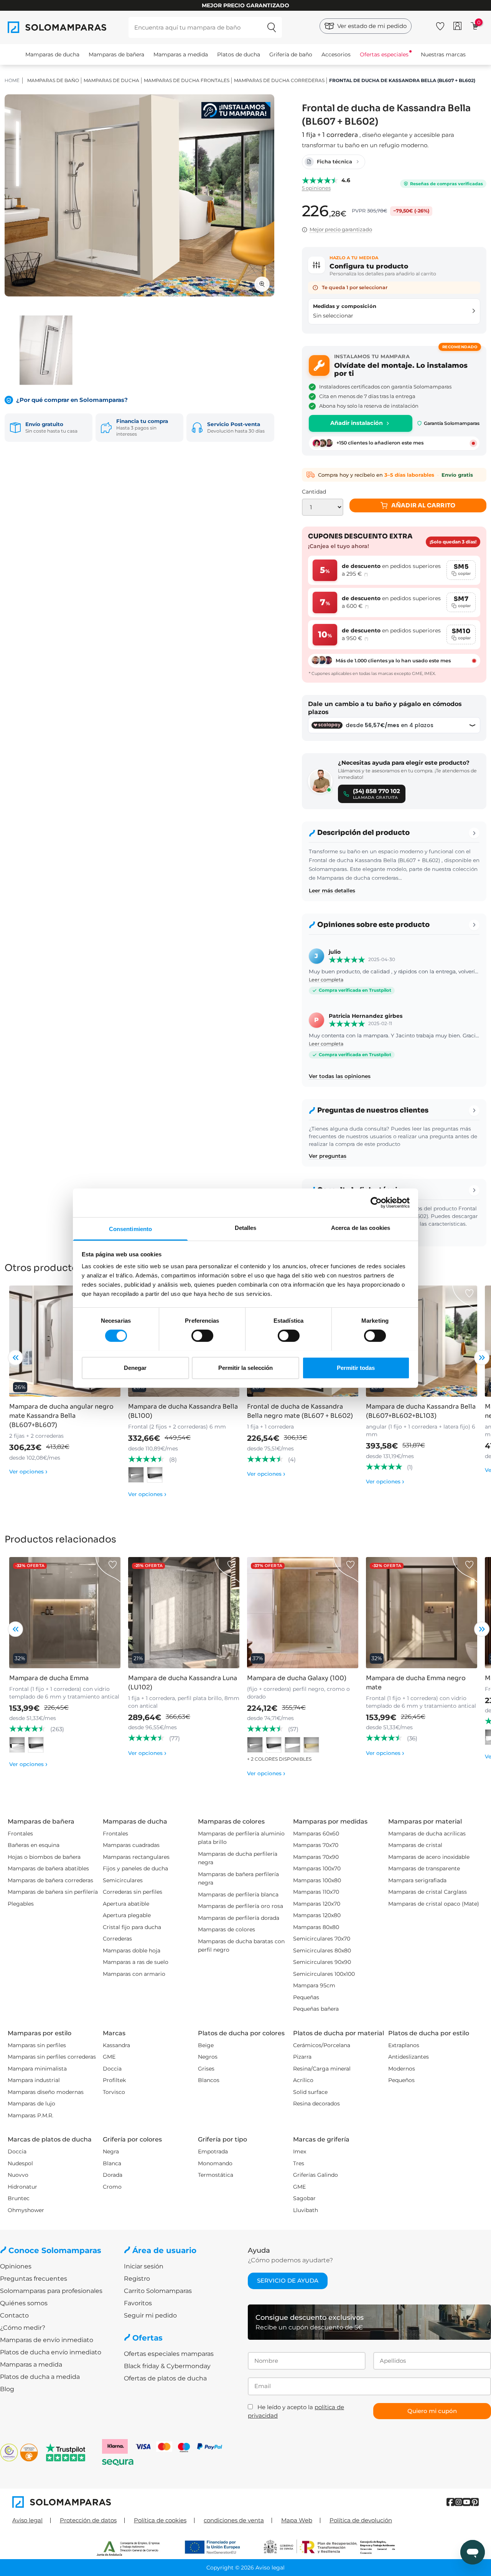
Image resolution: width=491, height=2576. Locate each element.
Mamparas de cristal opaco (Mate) (434, 1904)
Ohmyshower (26, 2210)
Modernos (402, 2069)
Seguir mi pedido (150, 2315)
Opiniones (16, 2266)
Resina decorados (316, 2104)
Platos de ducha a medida (40, 2377)
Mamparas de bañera (116, 54)
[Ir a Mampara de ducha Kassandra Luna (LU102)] (184, 1613)
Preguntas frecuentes (34, 2279)
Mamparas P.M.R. (30, 2115)
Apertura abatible (126, 1904)
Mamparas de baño (53, 80)
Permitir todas (356, 1367)
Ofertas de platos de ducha (165, 2378)
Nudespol (20, 2163)
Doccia (112, 2069)
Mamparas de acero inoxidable (429, 1857)
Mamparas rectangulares (136, 1857)
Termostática (216, 2175)
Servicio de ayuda (288, 2281)
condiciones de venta (234, 2520)
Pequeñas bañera (316, 2009)
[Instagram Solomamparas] (459, 2502)
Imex (300, 2151)
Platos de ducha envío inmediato (51, 2352)
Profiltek (114, 2080)
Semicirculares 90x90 (322, 1962)
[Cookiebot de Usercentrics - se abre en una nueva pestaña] (376, 1203)
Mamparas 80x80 (316, 1927)
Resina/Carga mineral (322, 2069)
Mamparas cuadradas (131, 1845)
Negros (208, 2057)
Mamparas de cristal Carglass (428, 1892)
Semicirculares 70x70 (322, 1939)
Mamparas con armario (134, 1974)
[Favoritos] (440, 25)
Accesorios (336, 54)
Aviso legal (27, 2520)
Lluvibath (306, 2210)
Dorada (113, 2175)
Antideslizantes (409, 2057)
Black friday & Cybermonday (167, 2366)
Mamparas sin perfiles (37, 2045)
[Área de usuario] (457, 26)
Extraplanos (404, 2045)
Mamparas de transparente (424, 1868)
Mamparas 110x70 (316, 1892)
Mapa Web (297, 2520)
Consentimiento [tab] (130, 1229)
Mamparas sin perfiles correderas (52, 2057)
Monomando (215, 2163)
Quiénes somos (24, 2303)
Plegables (21, 1904)
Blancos (209, 2080)
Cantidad (314, 492)
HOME (12, 80)
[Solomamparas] (129, 2502)
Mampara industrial (34, 2080)
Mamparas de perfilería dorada (239, 1918)
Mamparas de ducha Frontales (187, 80)
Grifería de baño (291, 54)
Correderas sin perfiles (133, 1892)
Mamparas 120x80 (317, 1915)
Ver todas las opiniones (340, 1076)
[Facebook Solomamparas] (451, 2502)
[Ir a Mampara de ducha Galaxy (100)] (303, 1613)
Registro (137, 2279)
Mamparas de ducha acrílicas (427, 1834)
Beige (206, 2045)
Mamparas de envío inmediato (47, 2340)
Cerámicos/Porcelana (322, 2045)
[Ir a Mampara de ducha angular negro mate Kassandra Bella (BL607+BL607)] (65, 1341)
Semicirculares (123, 1880)
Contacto (14, 2315)
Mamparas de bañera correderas (50, 1880)
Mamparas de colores (227, 1929)
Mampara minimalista (37, 2069)
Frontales (20, 1834)
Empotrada (213, 2151)
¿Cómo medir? (23, 2328)
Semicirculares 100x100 (324, 1974)
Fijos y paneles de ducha (135, 1868)
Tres (299, 2163)
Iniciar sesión (144, 2266)
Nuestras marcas (443, 54)
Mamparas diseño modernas (46, 2092)
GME (109, 2057)
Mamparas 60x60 (316, 1834)
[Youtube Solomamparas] (467, 2502)
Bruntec (19, 2198)
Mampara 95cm (314, 1985)
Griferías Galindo (316, 2175)
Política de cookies (160, 2520)
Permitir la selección (245, 1367)
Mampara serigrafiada (417, 1880)
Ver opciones (28, 1472)
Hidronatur (22, 2187)
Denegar (135, 1367)
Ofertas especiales (384, 54)
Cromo (112, 2187)
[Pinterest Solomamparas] (475, 2502)
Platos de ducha (239, 54)
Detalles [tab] (246, 1227)
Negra (111, 2151)
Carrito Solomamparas (158, 2291)
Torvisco (114, 2092)
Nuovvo (18, 2175)
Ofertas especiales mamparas (169, 2354)
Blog (7, 2389)
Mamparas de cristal (415, 1845)
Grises (206, 2069)
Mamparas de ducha (52, 54)
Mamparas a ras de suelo (136, 1962)
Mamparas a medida (181, 54)
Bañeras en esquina (34, 1845)
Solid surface (310, 2092)
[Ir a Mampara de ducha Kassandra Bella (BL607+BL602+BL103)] (422, 1341)
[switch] (202, 1336)
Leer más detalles (332, 890)
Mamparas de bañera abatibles (48, 1868)
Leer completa (326, 980)
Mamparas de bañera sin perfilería (53, 1892)
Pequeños (401, 2080)
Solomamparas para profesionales (51, 2291)
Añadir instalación (357, 423)
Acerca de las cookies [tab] (361, 1227)
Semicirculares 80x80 (322, 1951)
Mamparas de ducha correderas (279, 80)
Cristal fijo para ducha (132, 1927)
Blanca (112, 2163)
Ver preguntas (328, 1156)
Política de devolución (361, 2520)
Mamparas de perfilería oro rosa (241, 1906)
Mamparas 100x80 (317, 1880)
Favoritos (138, 2303)
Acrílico (303, 2080)
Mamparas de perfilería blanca (238, 1895)
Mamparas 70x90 (316, 1857)
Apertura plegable (127, 1915)
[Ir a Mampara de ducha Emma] (65, 1613)
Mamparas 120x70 (317, 1904)
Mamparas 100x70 (317, 1868)
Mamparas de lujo (31, 2104)
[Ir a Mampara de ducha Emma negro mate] (422, 1613)
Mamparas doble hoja (132, 1951)
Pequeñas (306, 1997)
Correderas (117, 1939)
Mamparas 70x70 (316, 1845)
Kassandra (116, 2045)
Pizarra (302, 2057)
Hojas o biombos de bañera (44, 1857)
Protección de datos (88, 2520)
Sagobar (304, 2198)
